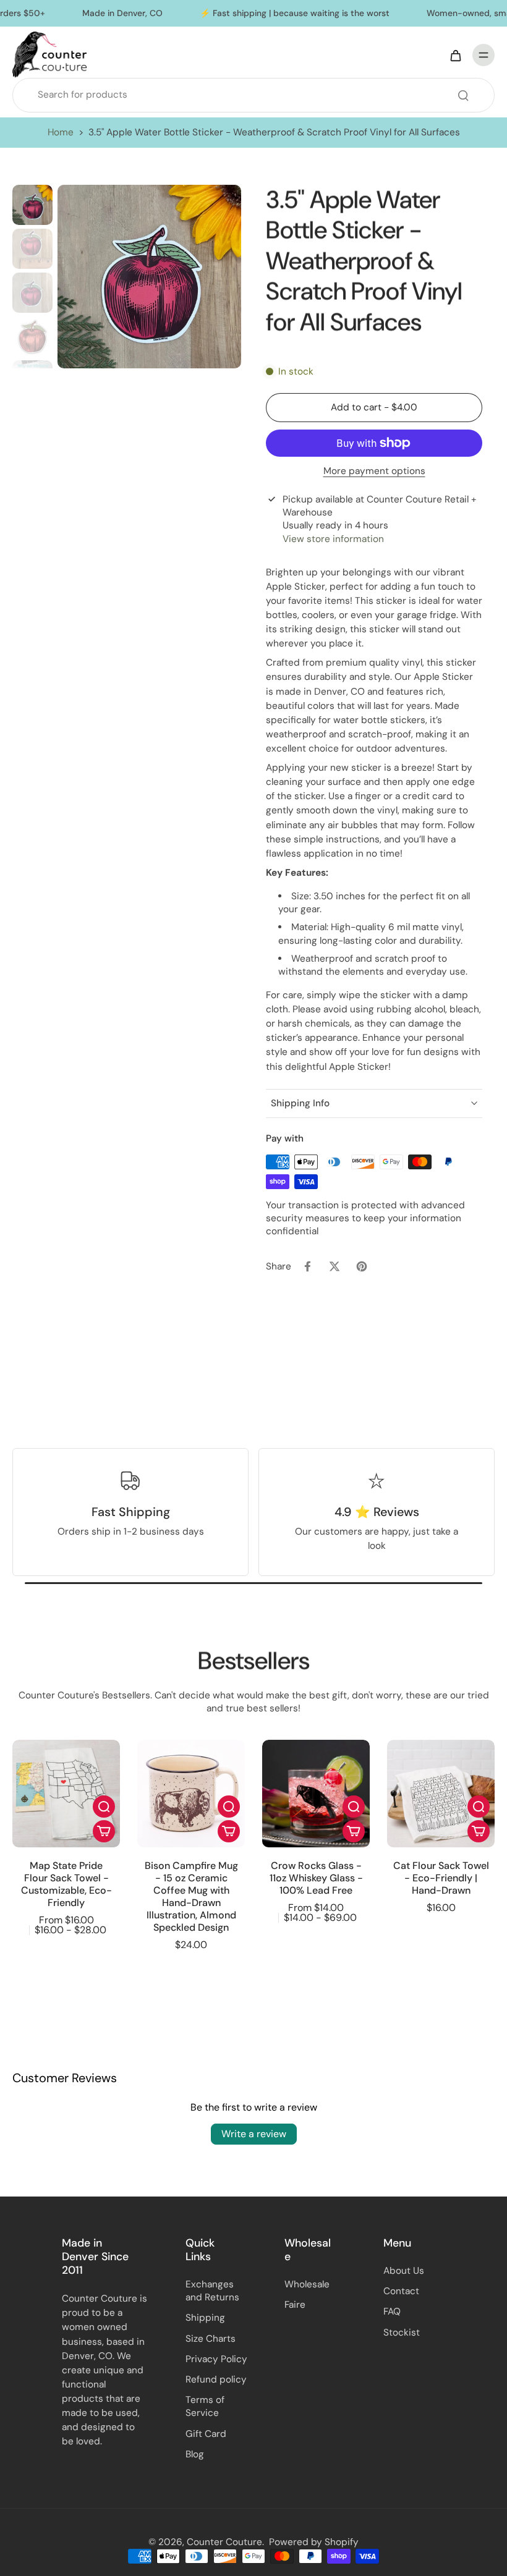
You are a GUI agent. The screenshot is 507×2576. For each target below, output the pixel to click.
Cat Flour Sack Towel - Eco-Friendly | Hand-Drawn (441, 1878)
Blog (195, 2454)
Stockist (402, 2332)
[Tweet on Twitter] (334, 1266)
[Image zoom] (149, 277)
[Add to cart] (104, 1831)
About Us (404, 2271)
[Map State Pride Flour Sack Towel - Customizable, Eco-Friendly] (66, 1794)
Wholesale (307, 2284)
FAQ (392, 2311)
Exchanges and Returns (212, 2291)
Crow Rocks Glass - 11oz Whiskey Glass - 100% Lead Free (316, 1878)
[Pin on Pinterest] (362, 1266)
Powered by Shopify (314, 2542)
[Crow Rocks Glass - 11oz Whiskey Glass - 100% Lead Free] (316, 1794)
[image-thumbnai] (32, 205)
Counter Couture (224, 2542)
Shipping (205, 2318)
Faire (295, 2305)
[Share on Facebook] (307, 1266)
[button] (374, 408)
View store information (333, 539)
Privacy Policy (216, 2359)
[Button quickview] (104, 1807)
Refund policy (216, 2379)
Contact (401, 2291)
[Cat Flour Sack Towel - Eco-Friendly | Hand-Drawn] (441, 1794)
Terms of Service (205, 2406)
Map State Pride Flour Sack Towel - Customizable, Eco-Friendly (66, 1884)
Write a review (254, 2134)
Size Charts (211, 2339)
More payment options (374, 472)
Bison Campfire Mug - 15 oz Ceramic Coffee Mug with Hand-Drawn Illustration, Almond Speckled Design (191, 1896)
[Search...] (463, 95)
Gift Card (206, 2434)
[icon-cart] (455, 55)
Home (61, 132)
